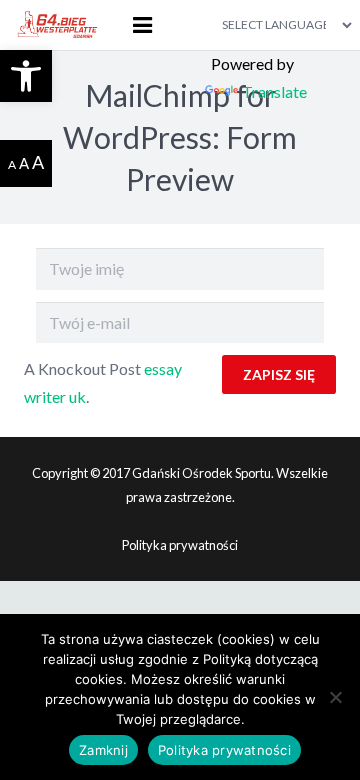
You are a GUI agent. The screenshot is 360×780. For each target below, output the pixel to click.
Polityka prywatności (224, 750)
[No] (335, 697)
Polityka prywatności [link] (180, 545)
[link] (26, 76)
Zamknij (103, 750)
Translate (274, 91)
